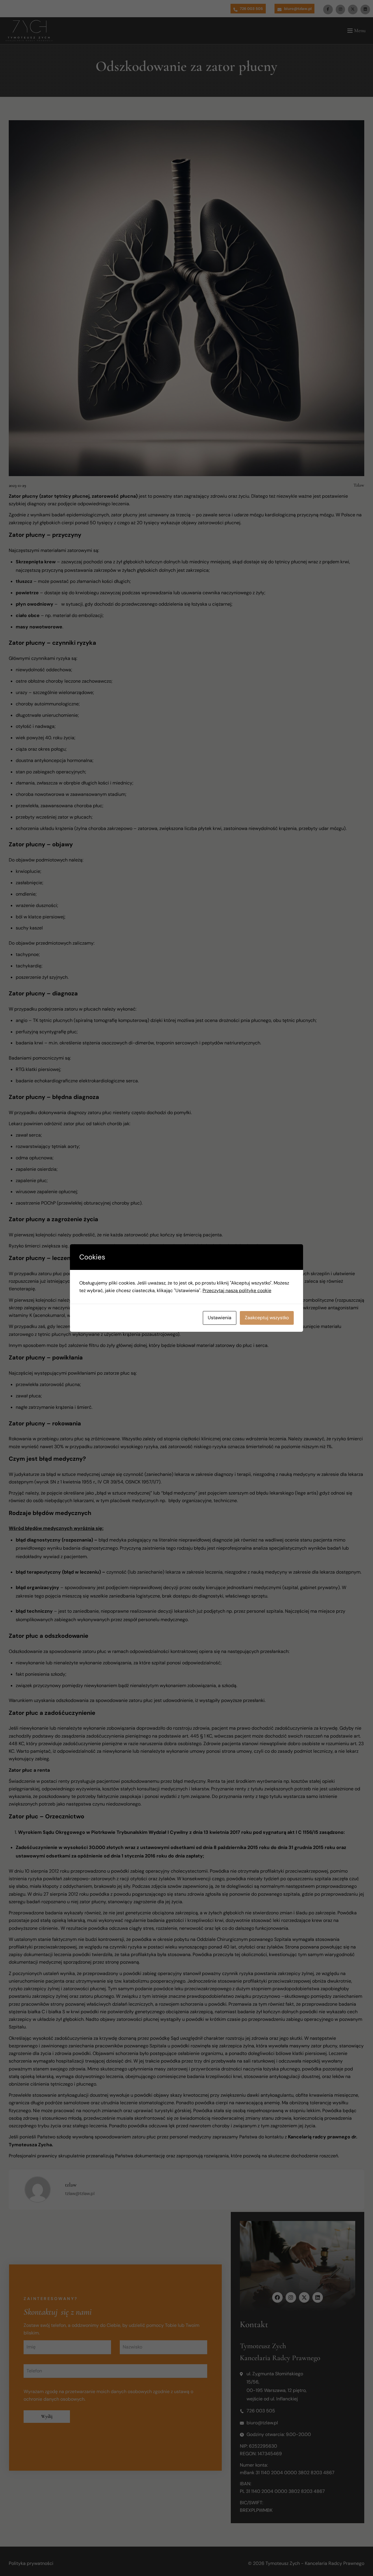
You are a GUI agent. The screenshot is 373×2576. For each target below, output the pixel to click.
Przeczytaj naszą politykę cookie (237, 1290)
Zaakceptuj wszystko (267, 1318)
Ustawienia (220, 1318)
